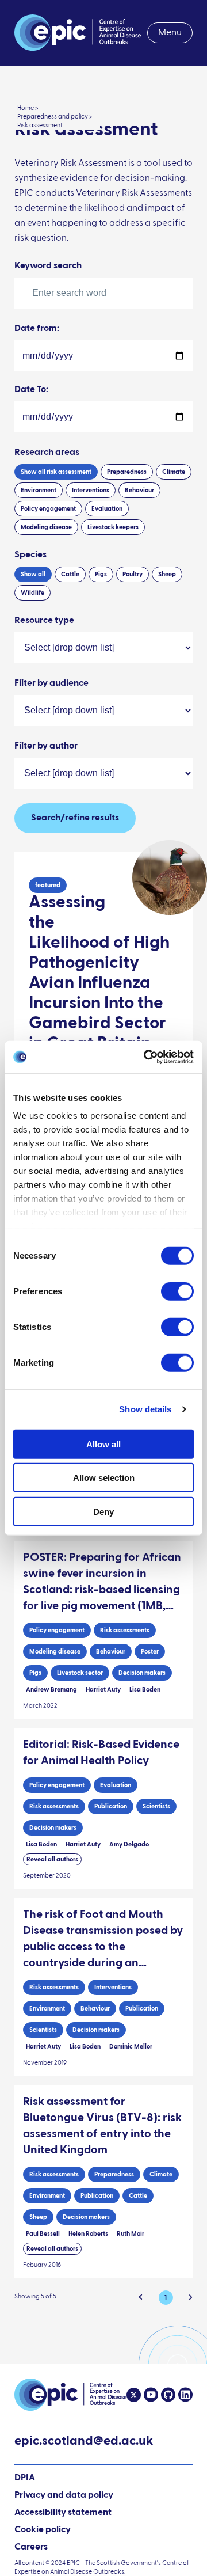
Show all (56, 472)
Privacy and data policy (64, 2495)
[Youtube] (149, 2395)
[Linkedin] (184, 2395)
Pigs (101, 574)
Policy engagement (48, 509)
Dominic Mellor (131, 2047)
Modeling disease (46, 527)
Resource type (44, 621)
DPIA (25, 2479)
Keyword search (48, 266)
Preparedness (127, 472)
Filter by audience (51, 683)
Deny (103, 1511)
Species (30, 555)
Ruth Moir (131, 2234)
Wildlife (32, 593)
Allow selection (104, 1478)
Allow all (103, 1444)
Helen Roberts (88, 2234)
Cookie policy (43, 2530)
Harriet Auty (103, 1690)
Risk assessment (40, 125)
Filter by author (46, 746)
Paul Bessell (43, 2234)
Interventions (91, 490)
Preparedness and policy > (55, 117)
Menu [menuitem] (170, 33)
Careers (31, 2547)
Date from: (37, 329)
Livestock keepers (113, 527)
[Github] (167, 2395)
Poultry (133, 574)
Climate (174, 472)
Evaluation (107, 509)
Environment (39, 490)
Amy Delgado (129, 1844)
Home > (28, 108)
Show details (145, 1409)
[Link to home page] (78, 33)
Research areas (47, 453)
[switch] (177, 1291)
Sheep (167, 574)
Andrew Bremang (51, 1690)
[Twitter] (134, 2395)
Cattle (70, 574)
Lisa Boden (145, 1690)
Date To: (31, 390)
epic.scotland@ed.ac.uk (84, 2442)
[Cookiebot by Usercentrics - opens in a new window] (146, 1057)
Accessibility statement (63, 2513)
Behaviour (139, 490)
